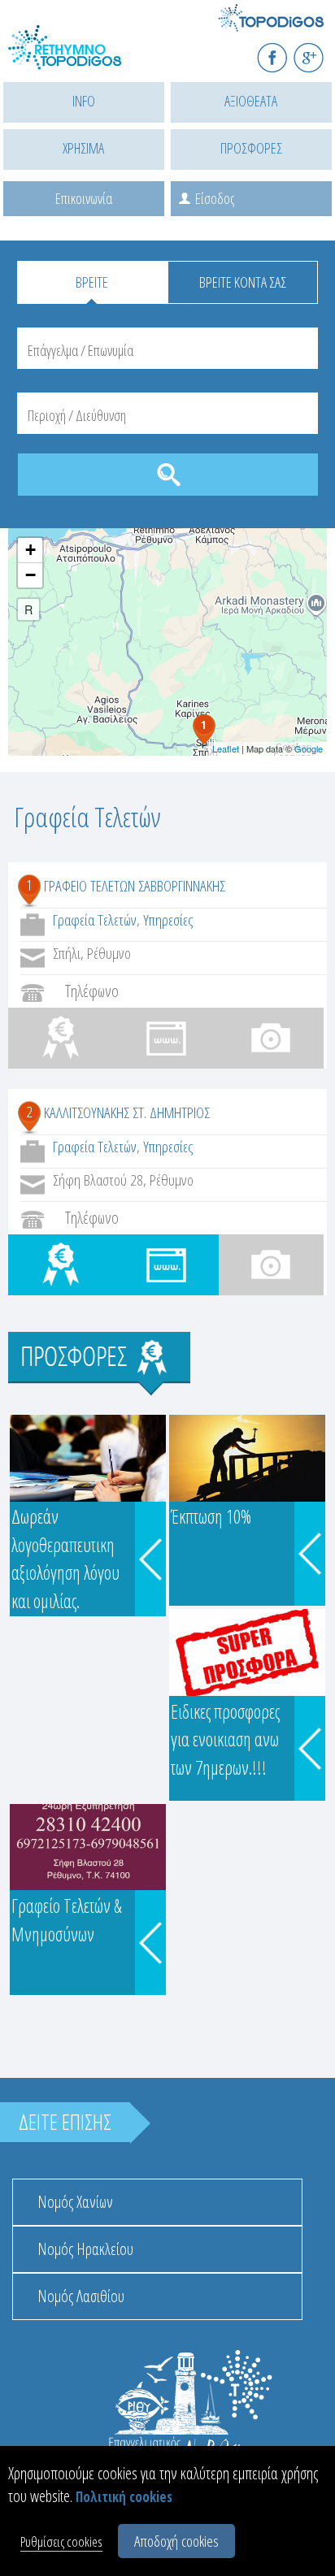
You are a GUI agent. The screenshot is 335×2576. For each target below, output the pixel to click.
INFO (84, 101)
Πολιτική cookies (124, 2497)
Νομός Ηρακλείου (85, 2249)
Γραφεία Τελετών (95, 920)
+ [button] (30, 550)
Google (309, 748)
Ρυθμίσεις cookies (61, 2541)
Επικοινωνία (84, 198)
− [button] (30, 575)
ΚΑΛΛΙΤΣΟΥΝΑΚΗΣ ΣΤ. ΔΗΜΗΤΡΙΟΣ (127, 1112)
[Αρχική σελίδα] (81, 57)
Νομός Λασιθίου (81, 2296)
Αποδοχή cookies (176, 2541)
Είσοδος (215, 198)
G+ (319, 51)
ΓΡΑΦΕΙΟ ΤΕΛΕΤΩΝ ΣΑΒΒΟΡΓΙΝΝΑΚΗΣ (135, 886)
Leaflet (226, 748)
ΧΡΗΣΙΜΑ (83, 148)
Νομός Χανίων (75, 2202)
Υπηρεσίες (168, 920)
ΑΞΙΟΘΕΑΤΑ (251, 101)
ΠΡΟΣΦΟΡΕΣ (251, 148)
